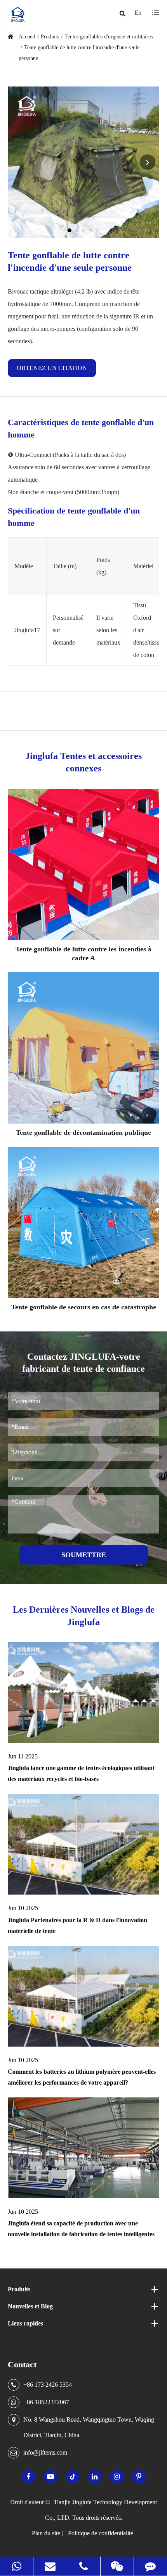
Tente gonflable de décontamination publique (83, 1132)
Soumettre (84, 1555)
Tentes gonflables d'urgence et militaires (109, 37)
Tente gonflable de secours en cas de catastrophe (84, 1307)
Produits (50, 37)
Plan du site (46, 2533)
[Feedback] (150, 2566)
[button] (70, 230)
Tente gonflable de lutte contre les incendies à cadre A (83, 954)
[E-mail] (50, 2566)
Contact (22, 2364)
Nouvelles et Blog (30, 2306)
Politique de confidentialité (101, 2533)
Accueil (27, 37)
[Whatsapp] (17, 2566)
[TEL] (84, 2566)
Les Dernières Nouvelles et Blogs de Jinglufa (84, 1616)
